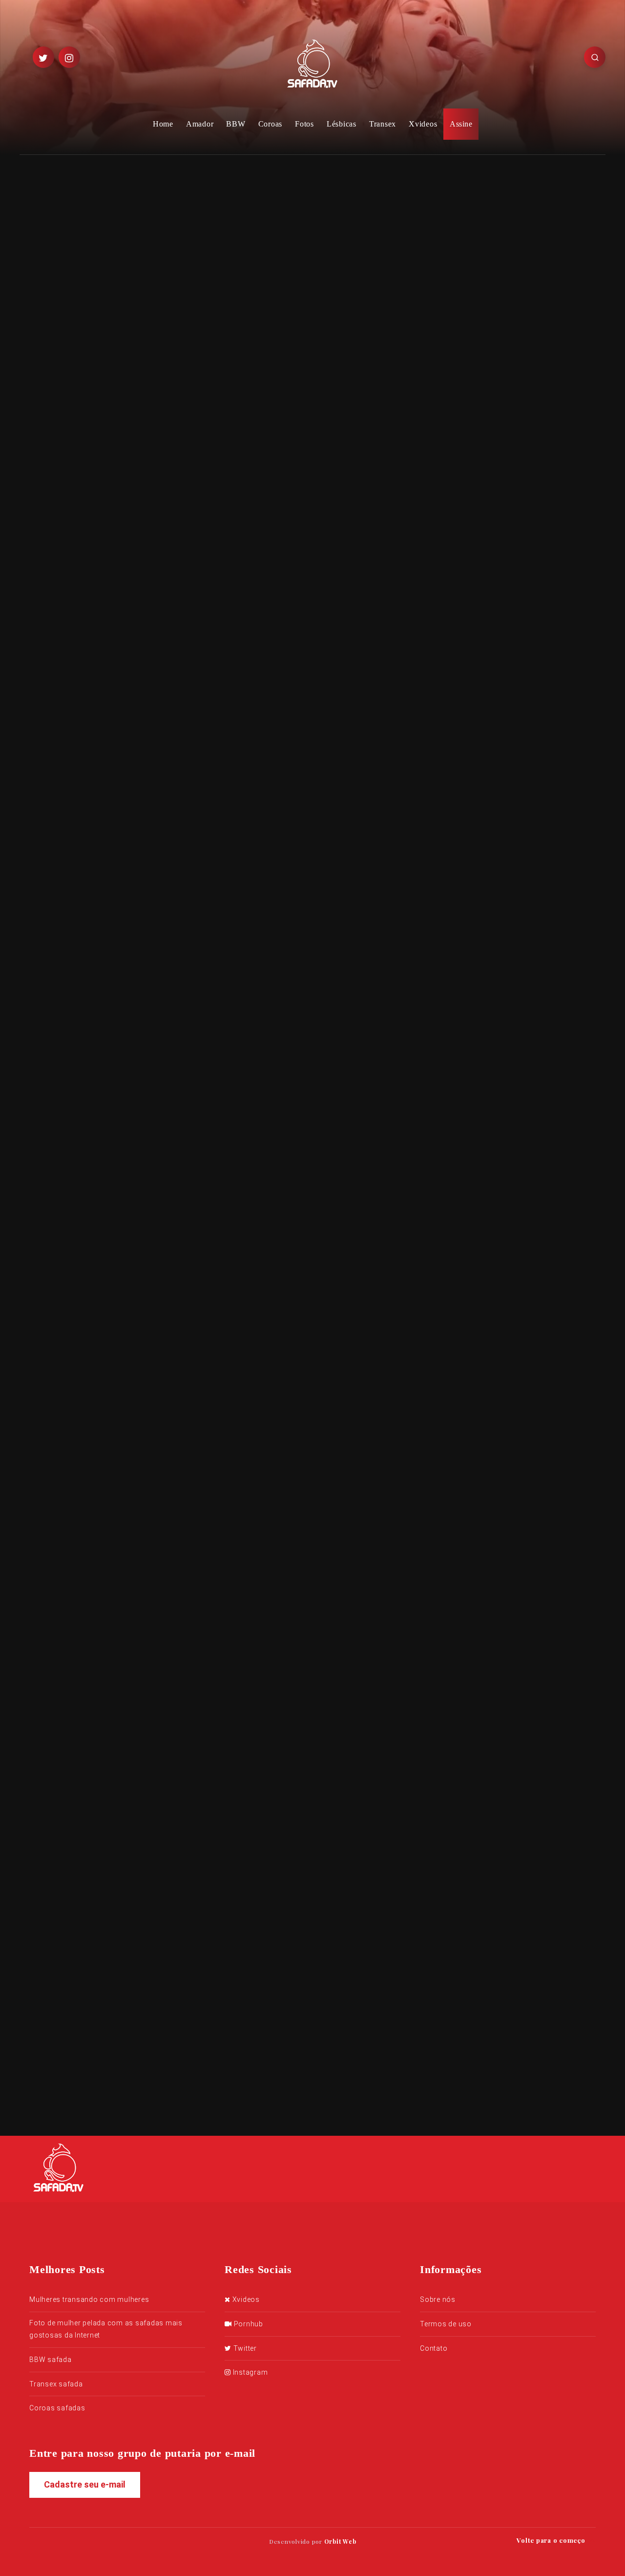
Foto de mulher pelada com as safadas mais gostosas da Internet (106, 2329)
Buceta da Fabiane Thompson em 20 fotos (511, 541)
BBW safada (51, 2360)
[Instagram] (69, 57)
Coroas (271, 124)
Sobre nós (438, 2299)
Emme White (196, 590)
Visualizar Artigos (209, 1461)
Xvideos (423, 124)
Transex (383, 124)
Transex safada (56, 2384)
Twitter (244, 2348)
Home (163, 124)
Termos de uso (446, 2324)
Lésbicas (342, 124)
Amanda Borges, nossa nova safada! (500, 696)
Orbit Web (340, 2541)
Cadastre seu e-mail (85, 2484)
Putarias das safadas (105, 401)
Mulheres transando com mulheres (89, 2299)
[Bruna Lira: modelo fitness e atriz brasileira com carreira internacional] (459, 236)
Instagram (249, 2372)
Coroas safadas (57, 2408)
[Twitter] (43, 57)
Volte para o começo (552, 2540)
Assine (461, 124)
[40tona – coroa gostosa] (459, 355)
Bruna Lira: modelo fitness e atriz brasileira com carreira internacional (537, 238)
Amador (200, 124)
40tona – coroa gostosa (527, 344)
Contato (434, 2348)
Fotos (304, 124)
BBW (236, 124)
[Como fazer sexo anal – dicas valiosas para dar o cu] (459, 302)
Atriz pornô (200, 1335)
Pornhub (248, 2324)
